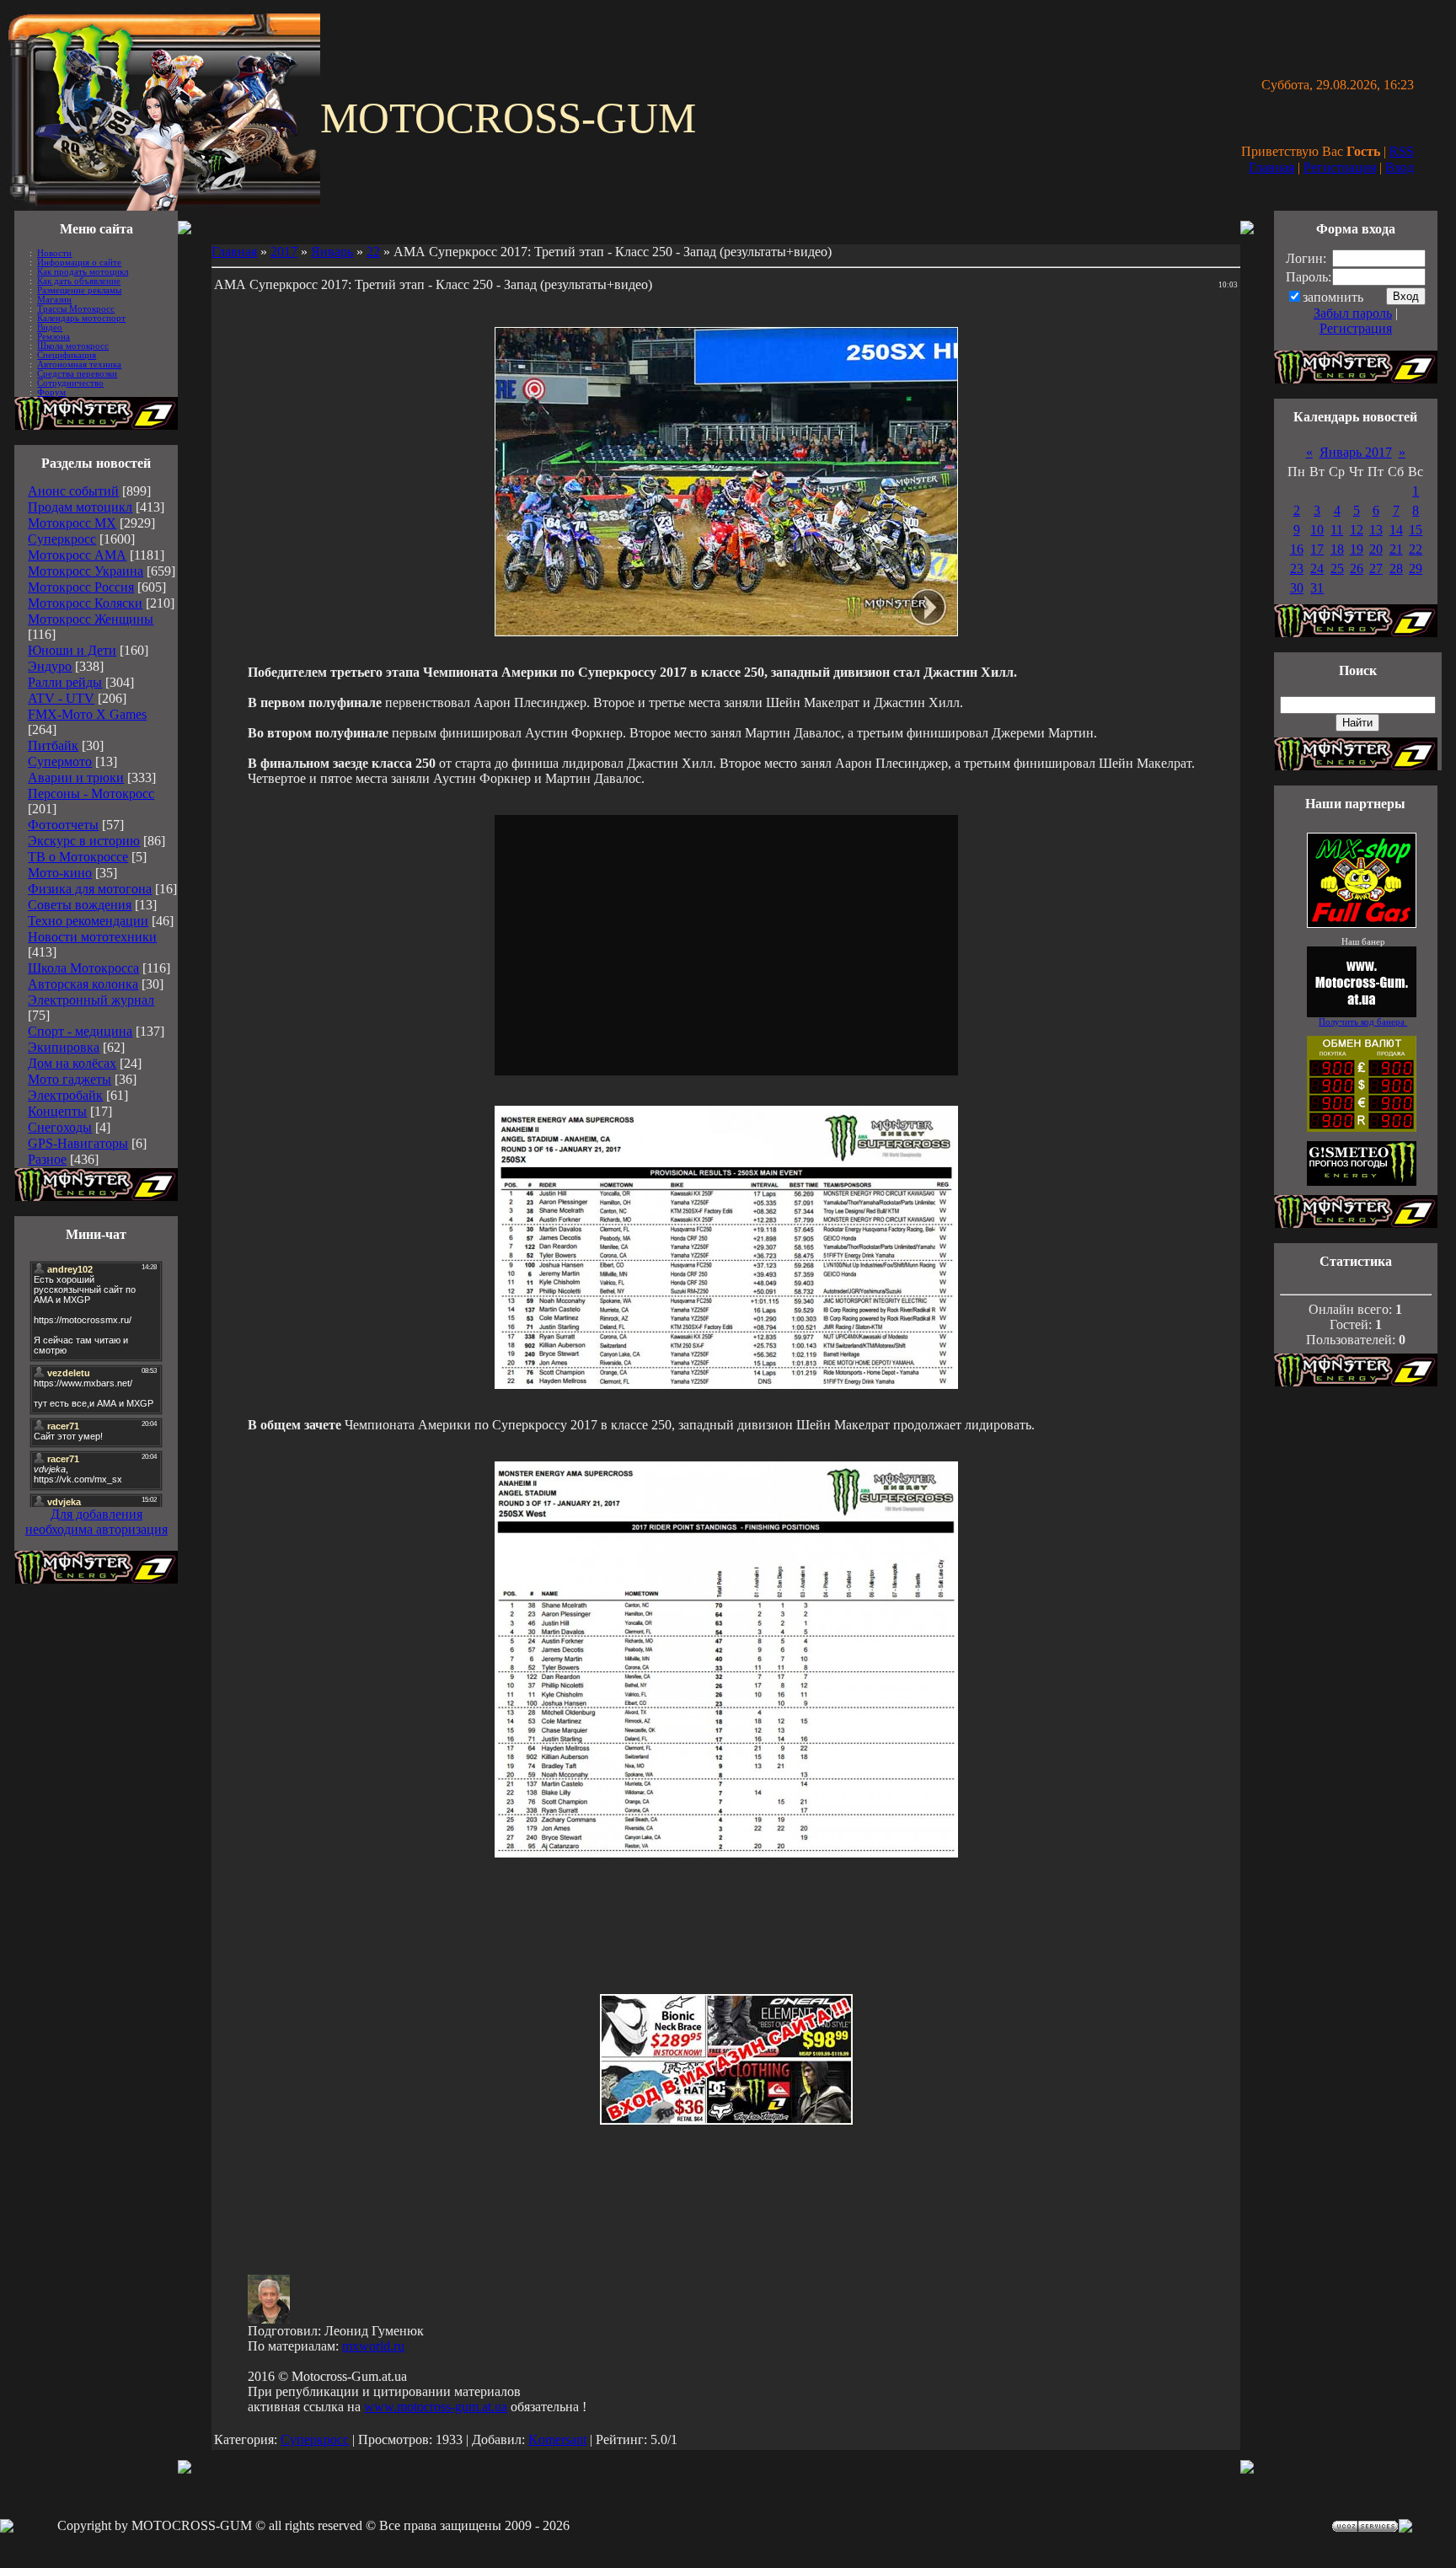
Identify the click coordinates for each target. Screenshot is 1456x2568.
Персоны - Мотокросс (91, 793)
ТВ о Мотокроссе (78, 857)
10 (1317, 530)
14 (1396, 530)
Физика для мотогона (90, 889)
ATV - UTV (61, 698)
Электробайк (65, 1095)
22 (373, 252)
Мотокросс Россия (81, 587)
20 (1376, 549)
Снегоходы (60, 1127)
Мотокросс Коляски (85, 603)
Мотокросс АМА (77, 555)
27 (1376, 568)
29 (1416, 568)
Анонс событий (73, 491)
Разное (47, 1159)
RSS (1402, 151)
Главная (1271, 167)
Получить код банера (1363, 1022)
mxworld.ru (373, 2346)
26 (1357, 568)
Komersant (557, 2439)
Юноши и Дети (72, 650)
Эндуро (50, 666)
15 (1416, 530)
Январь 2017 (1356, 452)
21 (1396, 549)
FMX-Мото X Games (87, 714)
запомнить (1333, 297)
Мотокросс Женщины (91, 619)
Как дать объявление (79, 281)
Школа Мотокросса (83, 968)
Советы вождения (80, 905)
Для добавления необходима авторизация (96, 1522)
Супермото (60, 761)
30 (1297, 588)
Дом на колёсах (72, 1063)
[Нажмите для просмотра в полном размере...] (726, 1384)
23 (1297, 568)
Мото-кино (60, 873)
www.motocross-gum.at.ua (436, 2407)
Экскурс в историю (84, 841)
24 (1317, 568)
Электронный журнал (91, 1000)
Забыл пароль (1353, 313)
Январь (332, 252)
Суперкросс (62, 539)
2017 (284, 252)
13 (1376, 530)
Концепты (57, 1111)
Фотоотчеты (63, 825)
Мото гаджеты (70, 1079)
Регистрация (1340, 167)
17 (1317, 549)
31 (1317, 588)
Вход (1400, 167)
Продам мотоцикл (80, 507)
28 (1396, 568)
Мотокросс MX (72, 523)
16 (1297, 549)
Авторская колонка (83, 984)
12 (1357, 530)
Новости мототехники (92, 937)
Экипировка (64, 1047)
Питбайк (53, 745)
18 (1337, 549)
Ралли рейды (65, 682)
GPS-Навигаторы (78, 1143)
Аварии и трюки (76, 777)
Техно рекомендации (88, 921)
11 (1337, 530)
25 (1337, 568)
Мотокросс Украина (86, 571)
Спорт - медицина (80, 1031)
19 (1357, 549)
